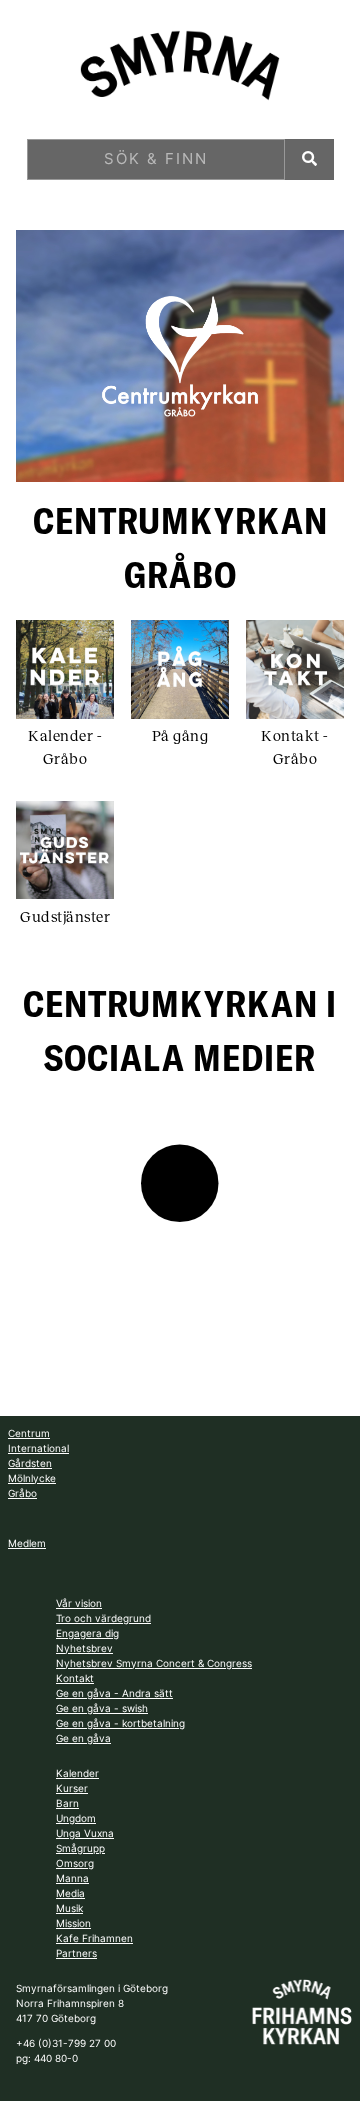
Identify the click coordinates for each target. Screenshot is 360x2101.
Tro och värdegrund (103, 1618)
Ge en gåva (83, 1738)
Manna (72, 1878)
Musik (69, 1908)
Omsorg (75, 1863)
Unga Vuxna (85, 1833)
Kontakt (75, 1678)
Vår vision (79, 1603)
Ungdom (76, 1818)
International (38, 1448)
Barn (67, 1803)
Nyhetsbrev (84, 1648)
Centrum (29, 1433)
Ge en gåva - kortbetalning (120, 1723)
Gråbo (22, 1493)
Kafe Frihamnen (94, 1938)
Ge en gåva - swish (102, 1708)
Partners (76, 1953)
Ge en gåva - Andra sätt (114, 1693)
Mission (73, 1923)
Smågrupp (80, 1848)
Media (70, 1893)
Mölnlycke (32, 1478)
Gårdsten (30, 1463)
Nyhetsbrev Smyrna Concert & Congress (154, 1663)
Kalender (77, 1773)
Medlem (27, 1543)
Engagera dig (87, 1633)
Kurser (72, 1788)
